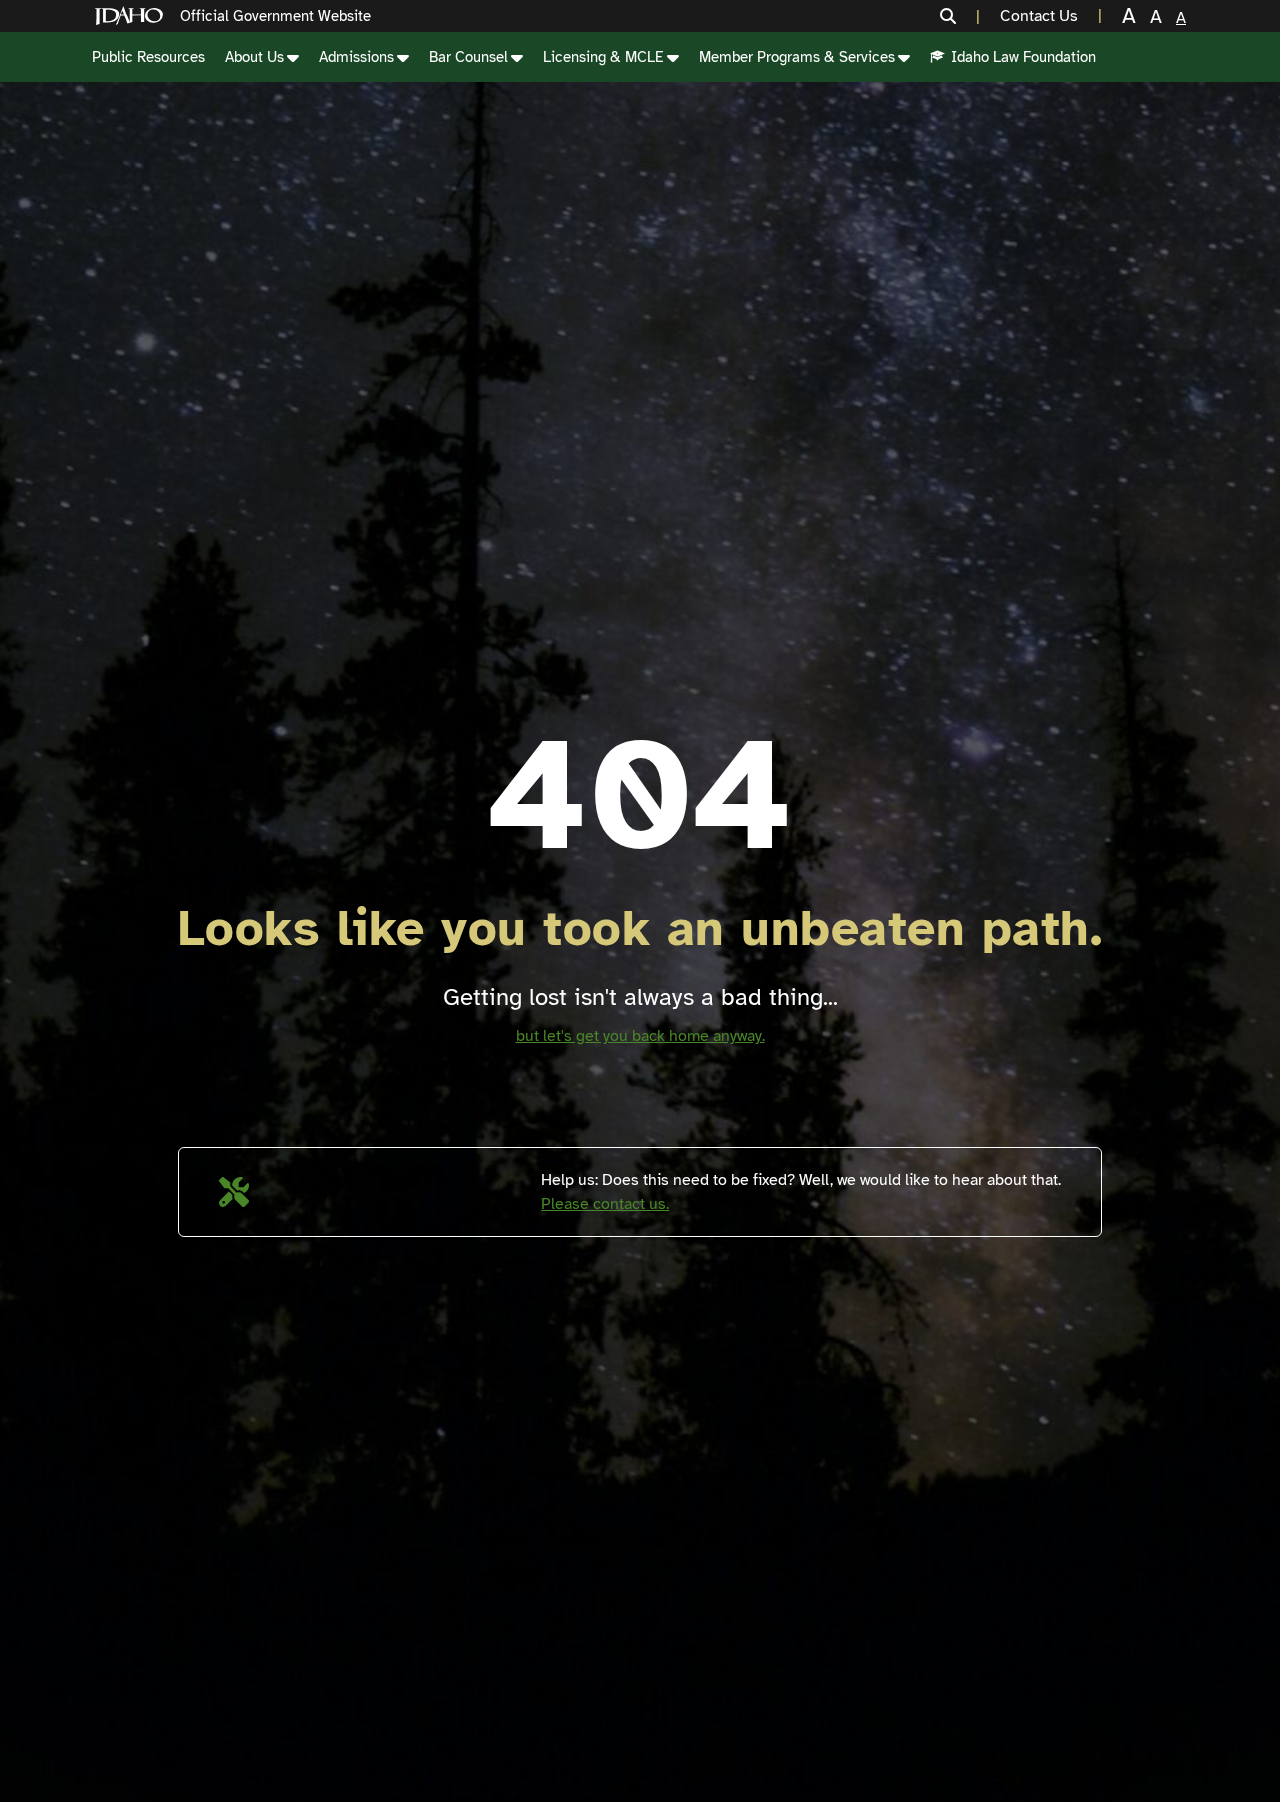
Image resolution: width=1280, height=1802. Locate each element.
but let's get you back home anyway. (640, 1036)
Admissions (356, 57)
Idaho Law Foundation (1023, 57)
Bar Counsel (468, 57)
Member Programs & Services (797, 57)
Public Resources (148, 57)
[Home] (133, 16)
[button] (960, 16)
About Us (254, 57)
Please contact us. (605, 1204)
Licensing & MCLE (603, 57)
